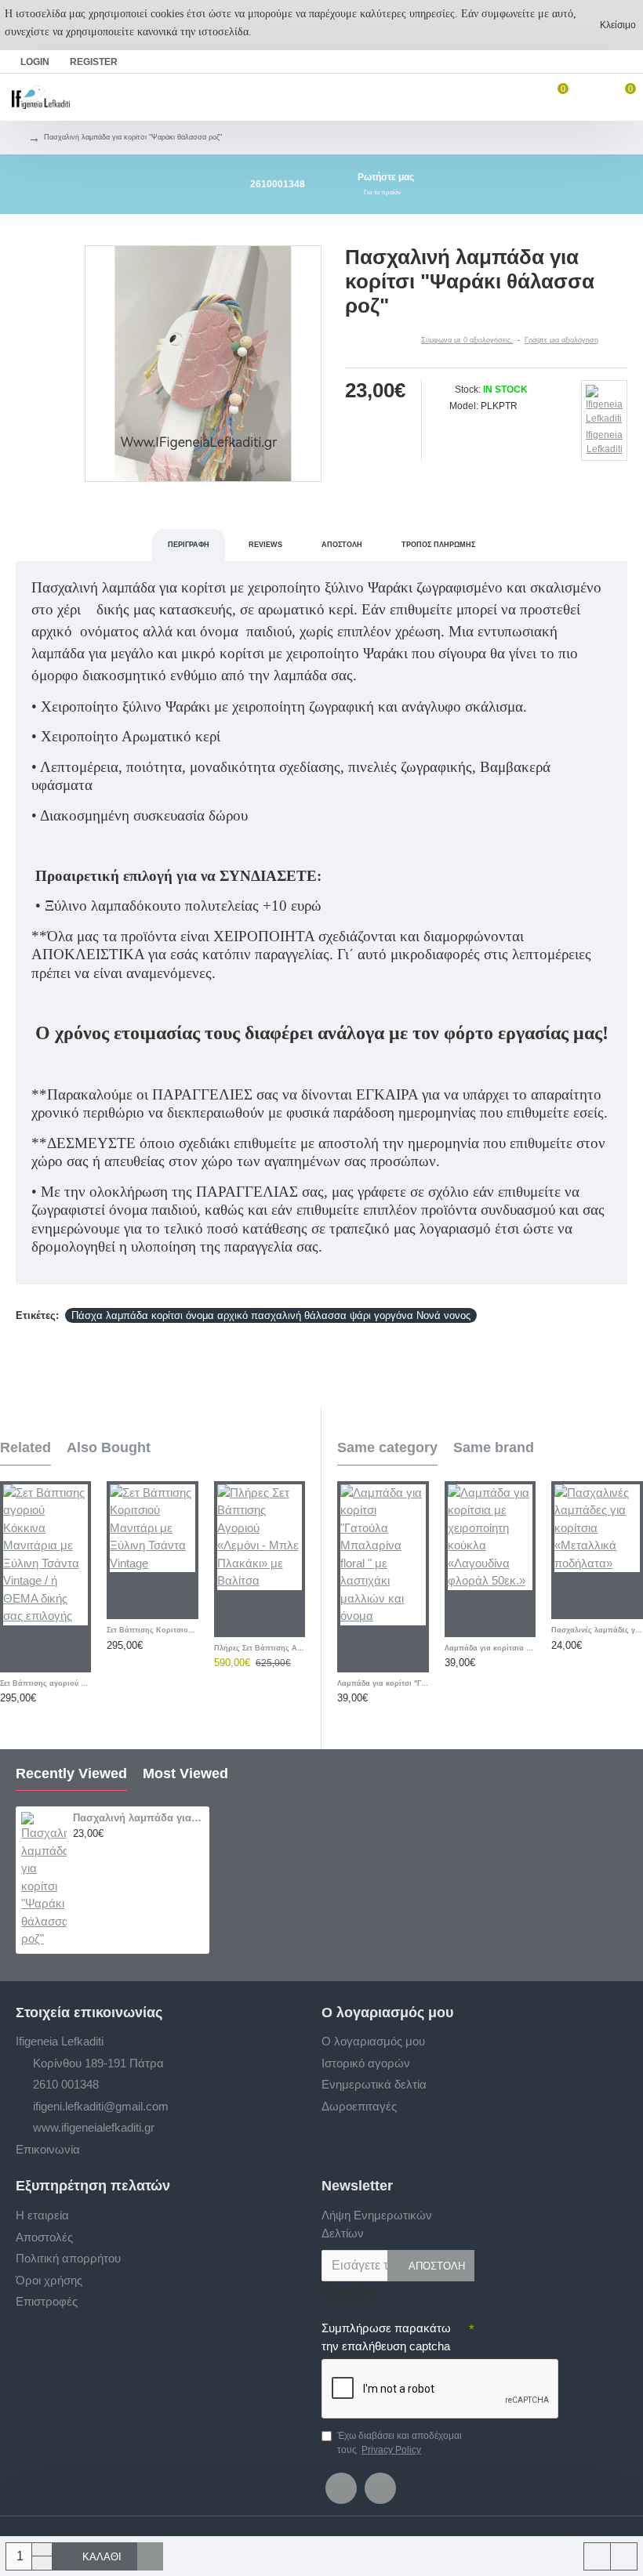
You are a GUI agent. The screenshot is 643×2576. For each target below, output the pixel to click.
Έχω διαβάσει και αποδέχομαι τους (400, 2443)
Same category (387, 1447)
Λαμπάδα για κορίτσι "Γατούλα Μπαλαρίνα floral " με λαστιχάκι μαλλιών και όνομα (383, 1683)
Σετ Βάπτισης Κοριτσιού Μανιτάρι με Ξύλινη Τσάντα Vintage (152, 1630)
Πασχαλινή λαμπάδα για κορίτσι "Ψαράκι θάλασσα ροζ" (138, 1818)
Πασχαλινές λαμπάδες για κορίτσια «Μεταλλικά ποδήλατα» (597, 1630)
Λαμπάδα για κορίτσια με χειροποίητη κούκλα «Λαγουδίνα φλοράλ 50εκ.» (490, 1648)
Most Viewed (185, 1773)
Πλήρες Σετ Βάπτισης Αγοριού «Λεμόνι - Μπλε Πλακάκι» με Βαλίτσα (260, 1648)
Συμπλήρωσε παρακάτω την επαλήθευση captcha (386, 2337)
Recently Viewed (71, 1773)
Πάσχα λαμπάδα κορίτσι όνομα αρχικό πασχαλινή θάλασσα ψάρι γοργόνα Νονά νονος (271, 1315)
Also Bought (109, 1447)
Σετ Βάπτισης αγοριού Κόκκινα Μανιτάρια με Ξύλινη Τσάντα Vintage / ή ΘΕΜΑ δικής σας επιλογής (45, 1683)
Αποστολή (342, 545)
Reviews (265, 545)
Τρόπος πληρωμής (438, 545)
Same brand (494, 1447)
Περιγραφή (189, 545)
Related (25, 1447)
